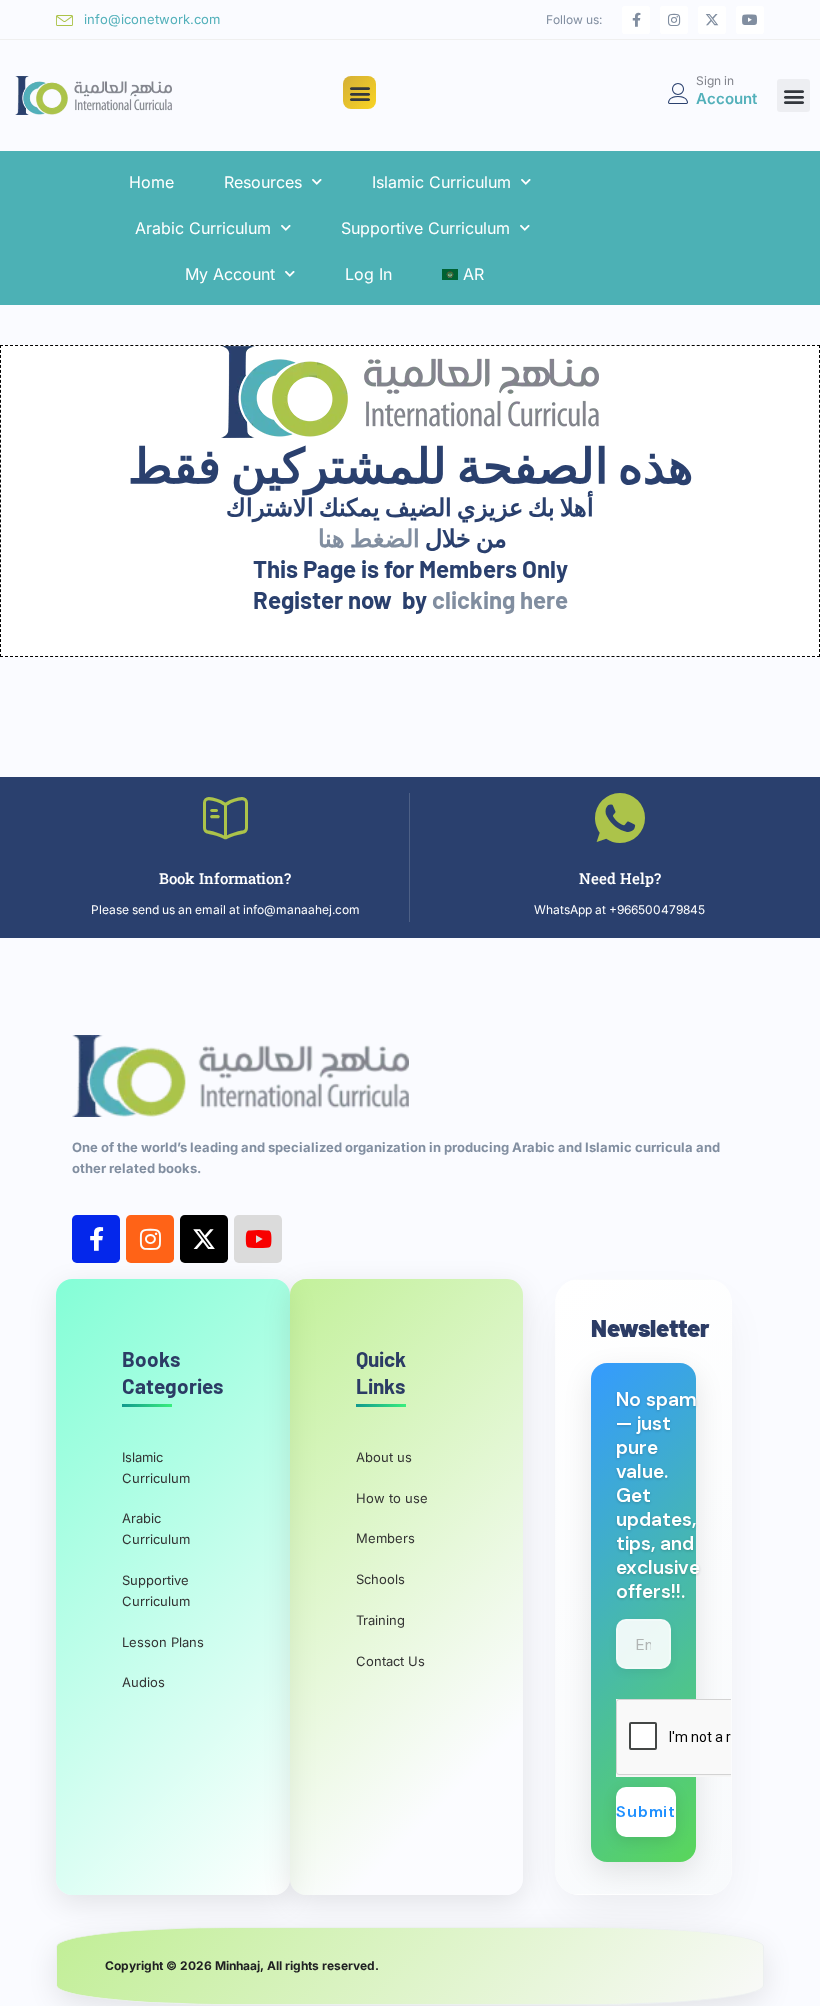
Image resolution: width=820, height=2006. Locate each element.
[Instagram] (674, 20)
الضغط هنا (369, 537)
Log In (368, 274)
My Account (230, 274)
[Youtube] (750, 20)
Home (151, 182)
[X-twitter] (712, 20)
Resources (263, 182)
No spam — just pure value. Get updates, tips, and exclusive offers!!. (658, 1496)
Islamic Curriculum (441, 182)
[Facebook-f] (636, 20)
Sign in (715, 80)
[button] (359, 92)
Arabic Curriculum (203, 228)
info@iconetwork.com (152, 19)
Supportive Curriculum (425, 228)
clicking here (500, 599)
